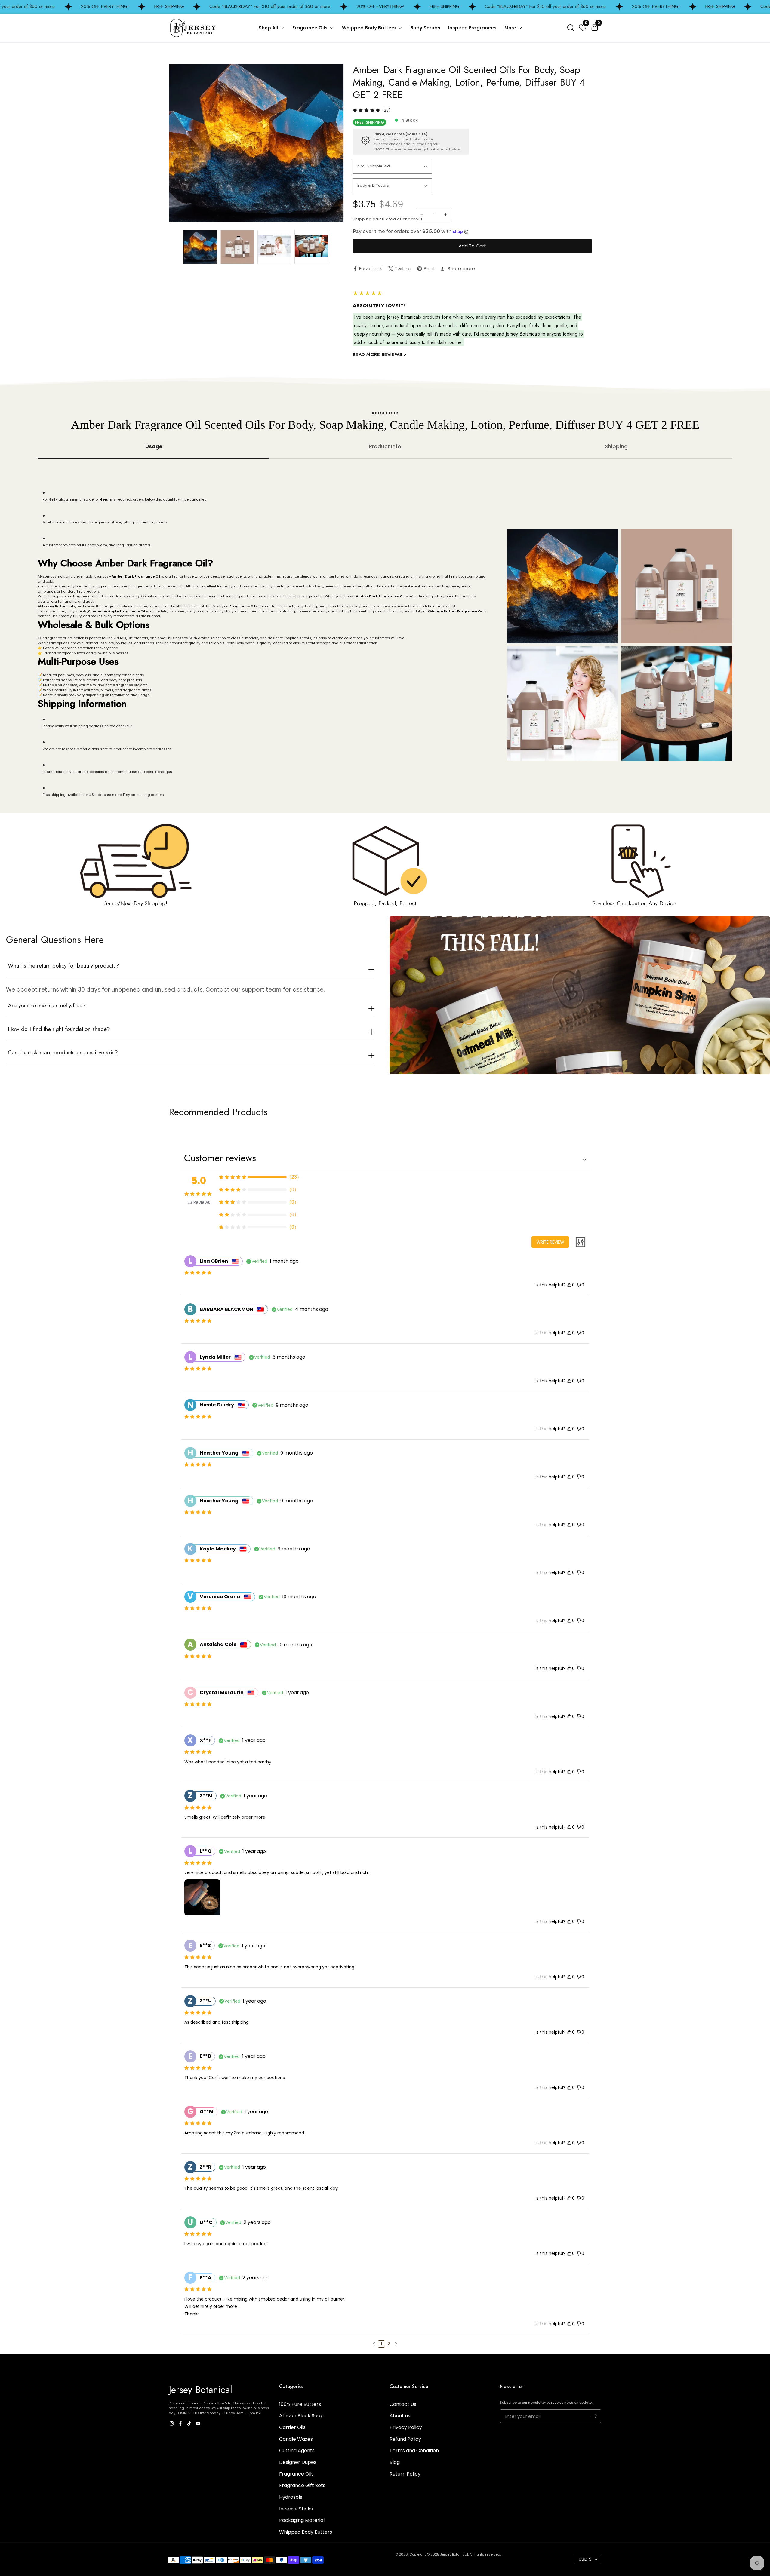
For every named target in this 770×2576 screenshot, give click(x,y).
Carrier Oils (292, 2427)
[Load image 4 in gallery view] (311, 247)
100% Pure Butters (300, 2404)
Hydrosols (291, 2497)
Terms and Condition (414, 2450)
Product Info (385, 446)
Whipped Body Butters (306, 2532)
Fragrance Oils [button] (311, 28)
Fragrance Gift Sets (302, 2485)
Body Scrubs (425, 28)
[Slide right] (337, 247)
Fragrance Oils (243, 606)
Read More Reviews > (380, 354)
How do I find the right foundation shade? (59, 1029)
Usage (154, 446)
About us (400, 2416)
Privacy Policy (406, 2427)
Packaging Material (302, 2520)
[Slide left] (175, 247)
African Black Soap (301, 2416)
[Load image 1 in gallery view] (200, 247)
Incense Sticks (296, 2509)
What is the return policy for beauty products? (63, 966)
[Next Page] (396, 2344)
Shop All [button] (269, 28)
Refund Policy (405, 2439)
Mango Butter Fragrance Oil (456, 611)
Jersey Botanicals (58, 606)
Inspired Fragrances (472, 28)
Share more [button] (461, 269)
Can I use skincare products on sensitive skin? (63, 1053)
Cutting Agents (297, 2450)
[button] (571, 28)
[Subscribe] (594, 2416)
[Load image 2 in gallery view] (237, 247)
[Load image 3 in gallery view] (274, 247)
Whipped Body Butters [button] (370, 28)
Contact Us (403, 2404)
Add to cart (472, 246)
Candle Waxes (296, 2439)
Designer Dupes (298, 2462)
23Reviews (199, 1202)
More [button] (511, 28)
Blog (395, 2462)
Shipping (616, 446)
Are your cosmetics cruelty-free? (47, 1006)
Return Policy (405, 2474)
